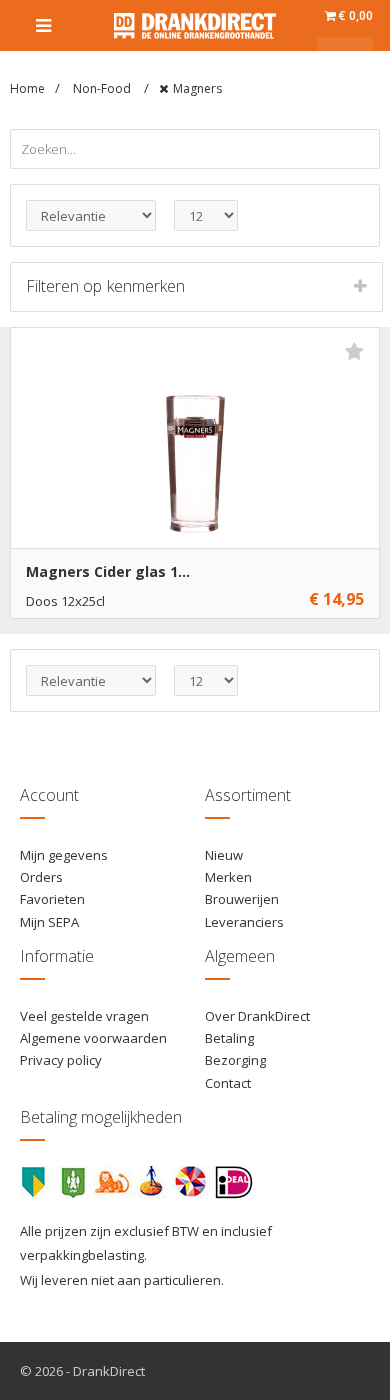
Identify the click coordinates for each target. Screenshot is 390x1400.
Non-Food (103, 88)
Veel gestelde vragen (84, 1016)
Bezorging (235, 1060)
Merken (228, 877)
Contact (228, 1083)
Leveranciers (244, 922)
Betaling (229, 1038)
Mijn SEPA (49, 922)
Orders (41, 877)
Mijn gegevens (64, 855)
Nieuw (224, 855)
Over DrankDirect (257, 1016)
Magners (197, 88)
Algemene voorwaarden (93, 1038)
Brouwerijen (242, 899)
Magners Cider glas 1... (108, 571)
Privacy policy (61, 1060)
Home (27, 88)
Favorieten (52, 899)
